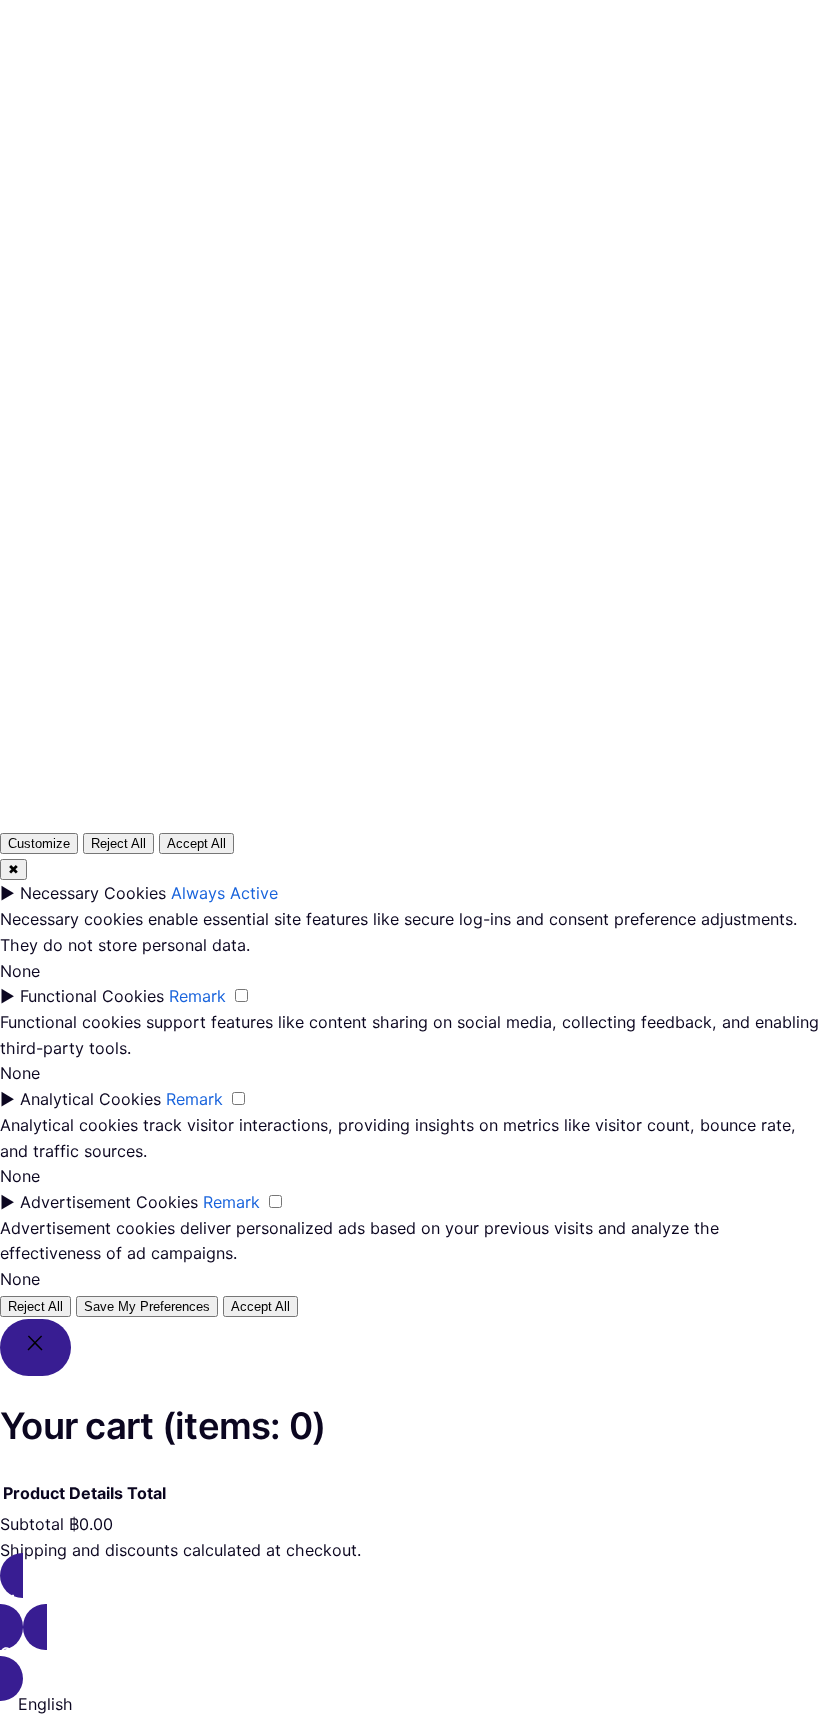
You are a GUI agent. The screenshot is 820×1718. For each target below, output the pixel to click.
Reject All (118, 843)
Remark (197, 996)
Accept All (196, 843)
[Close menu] (375, 57)
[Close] (35, 1347)
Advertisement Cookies (109, 1202)
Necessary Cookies (93, 893)
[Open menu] (317, 91)
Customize (39, 843)
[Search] (650, 522)
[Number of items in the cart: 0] (529, 91)
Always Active (224, 893)
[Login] (481, 91)
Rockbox (81, 90)
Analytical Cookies (90, 1099)
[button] (410, 1705)
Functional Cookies (92, 996)
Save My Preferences (147, 1306)
